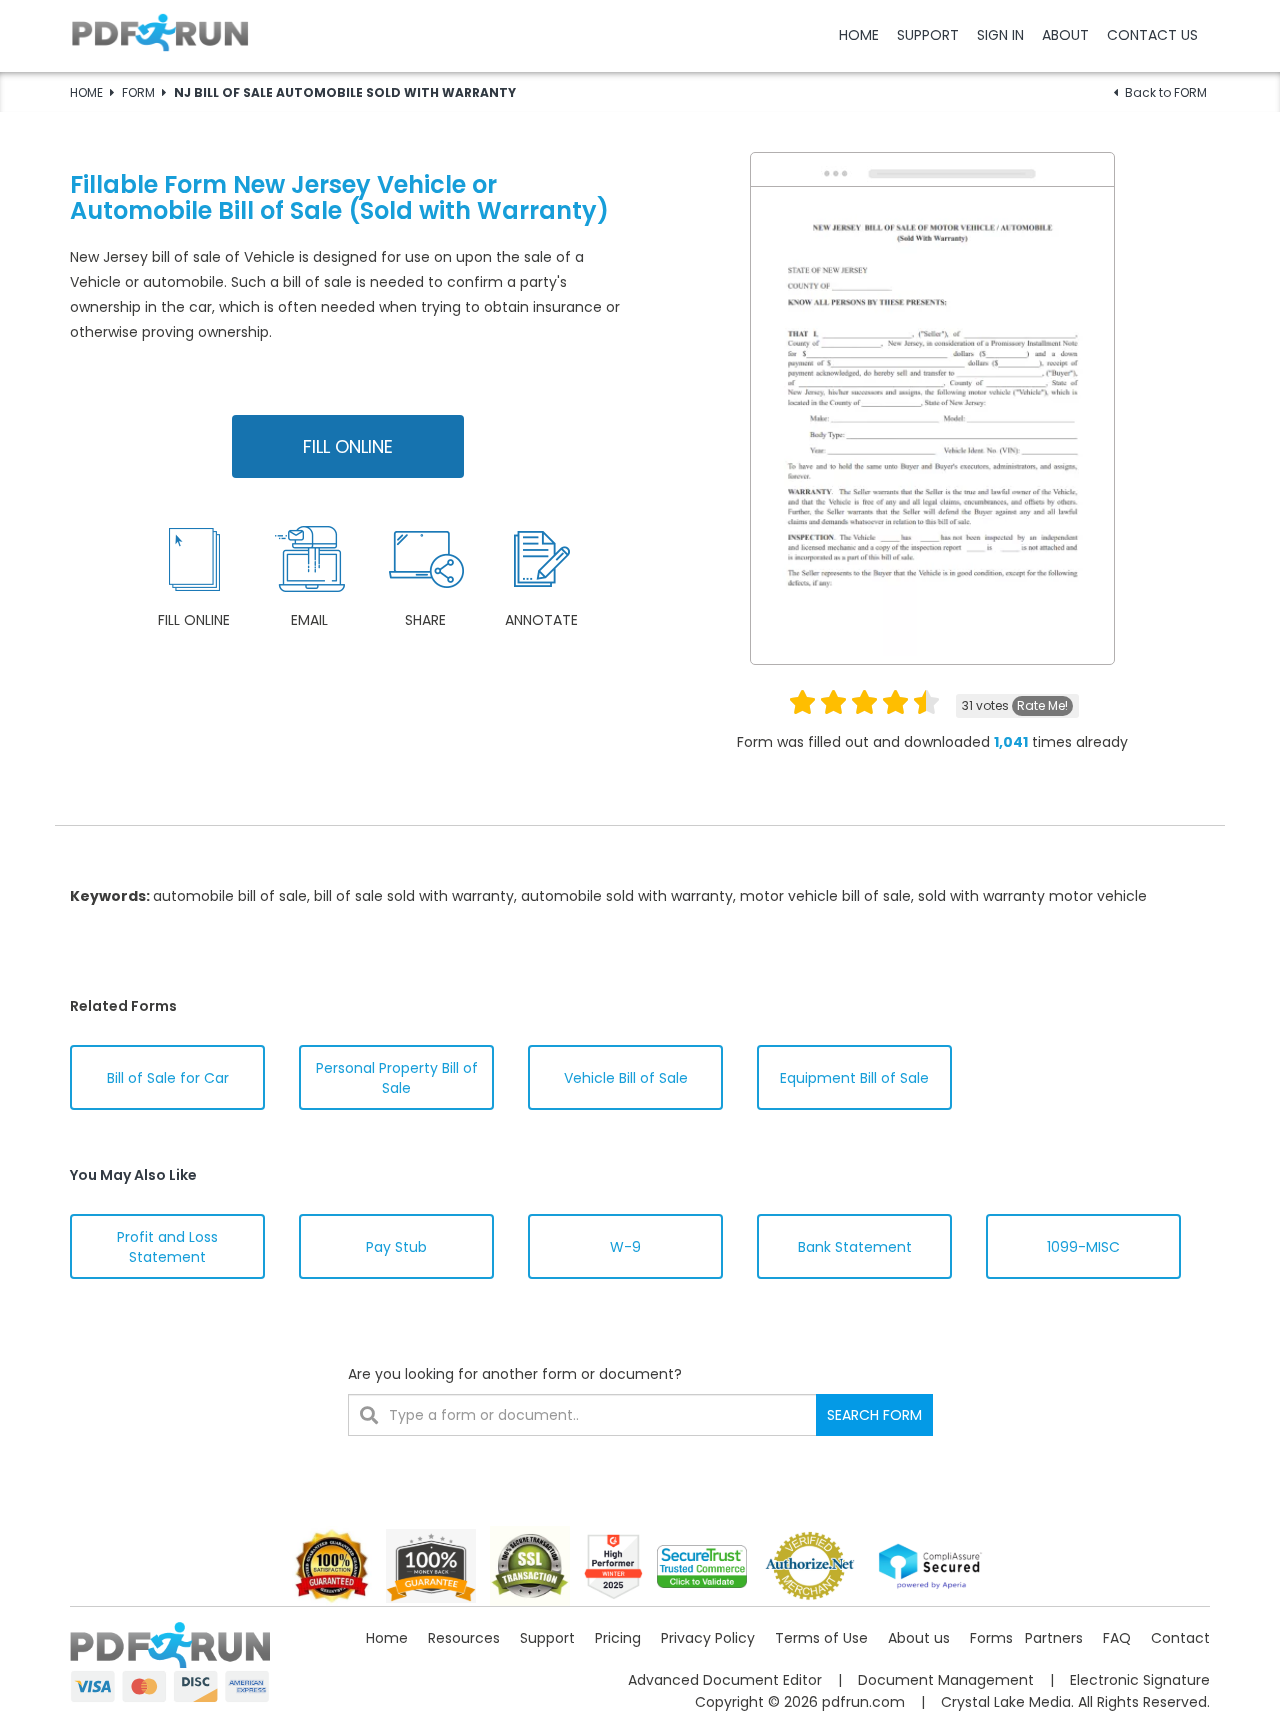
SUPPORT (928, 35)
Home (387, 1638)
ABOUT (1065, 35)
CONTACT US (1152, 35)
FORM (138, 92)
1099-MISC (1083, 1247)
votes (1015, 705)
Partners (1054, 1638)
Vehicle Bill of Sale (626, 1078)
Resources (464, 1638)
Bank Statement (855, 1247)
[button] (640, 35)
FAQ (1117, 1638)
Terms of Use (821, 1638)
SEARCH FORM (874, 1415)
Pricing (618, 1638)
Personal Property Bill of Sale (397, 1078)
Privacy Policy (708, 1638)
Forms (991, 1638)
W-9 (625, 1247)
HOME (859, 35)
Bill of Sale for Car (168, 1078)
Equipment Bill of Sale (854, 1078)
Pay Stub (396, 1247)
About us (919, 1638)
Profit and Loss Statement (167, 1247)
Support (547, 1638)
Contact (1180, 1638)
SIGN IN (1000, 35)
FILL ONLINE (348, 446)
